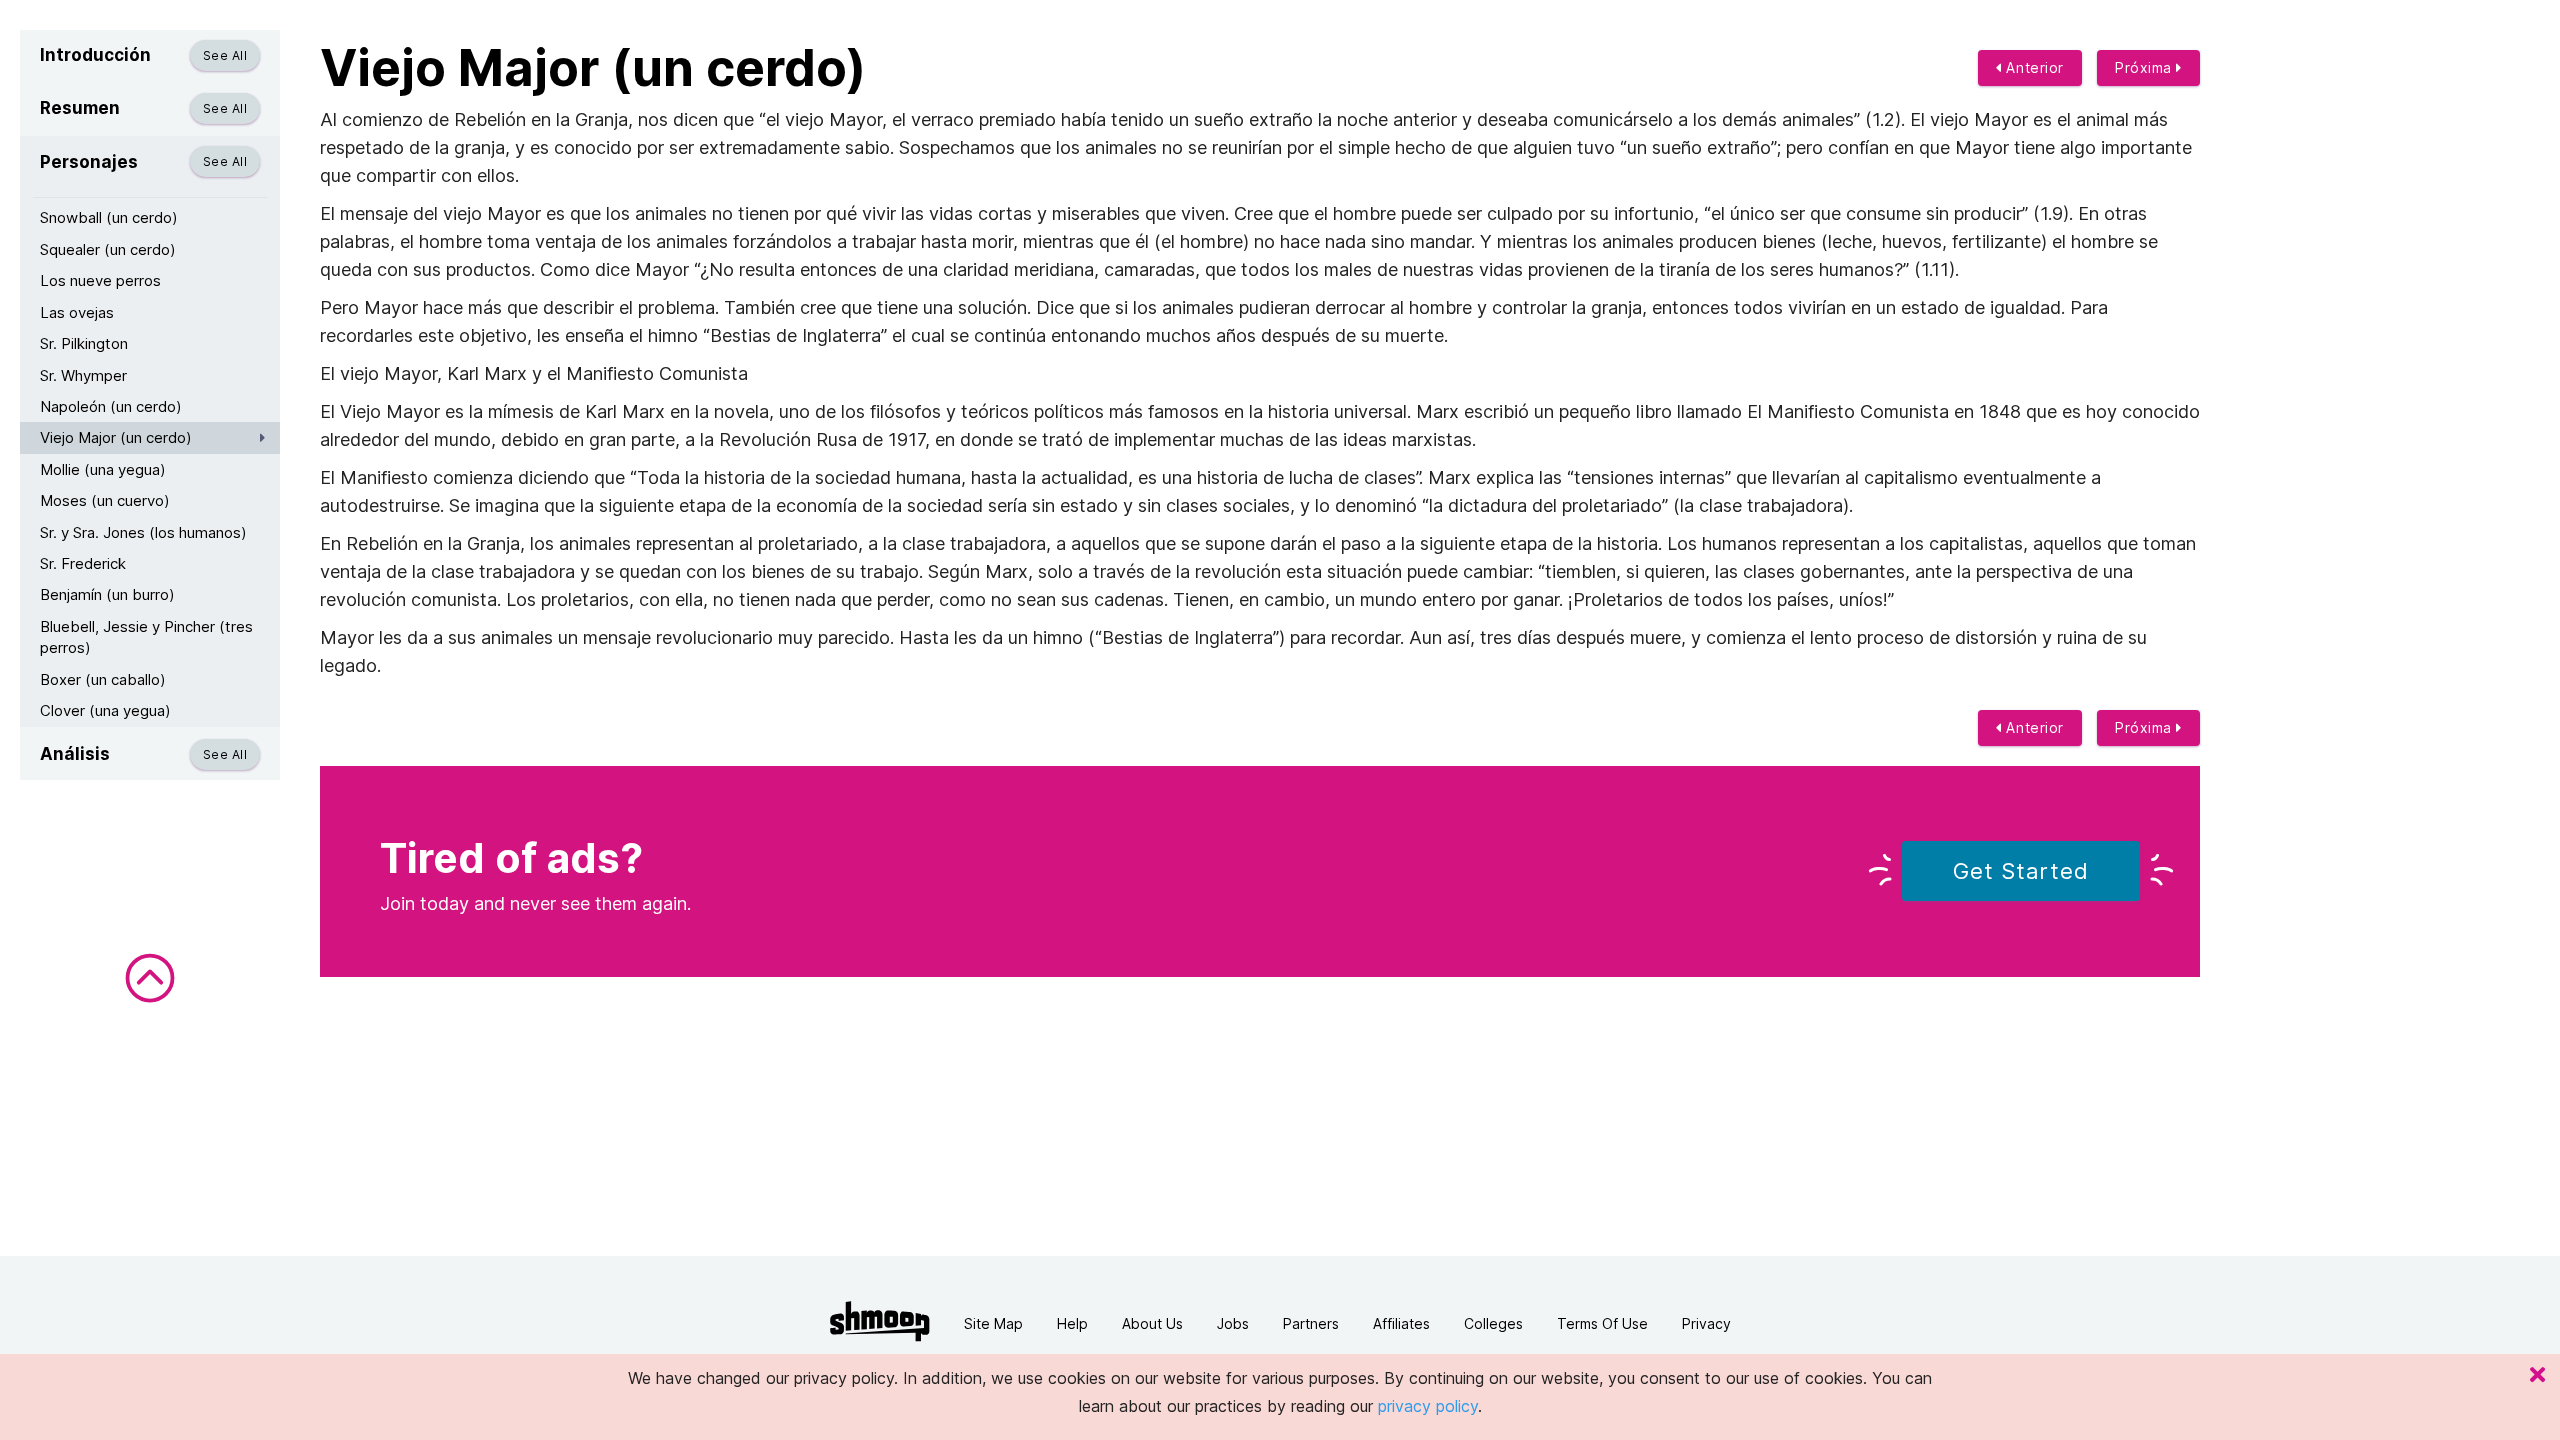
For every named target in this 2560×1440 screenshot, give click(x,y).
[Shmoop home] (880, 1321)
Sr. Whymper (83, 375)
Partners (1311, 1323)
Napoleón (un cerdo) (111, 406)
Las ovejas (77, 312)
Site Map (993, 1323)
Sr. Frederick (83, 563)
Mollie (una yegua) (103, 469)
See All (225, 55)
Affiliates (1401, 1323)
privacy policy (1428, 1406)
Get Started (2021, 871)
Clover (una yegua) (105, 710)
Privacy (1706, 1323)
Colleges (1493, 1323)
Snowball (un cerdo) (109, 217)
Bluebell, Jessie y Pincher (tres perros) (146, 637)
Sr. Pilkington (84, 343)
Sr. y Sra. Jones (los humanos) (143, 532)
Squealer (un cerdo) (108, 249)
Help (1072, 1323)
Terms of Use (1602, 1323)
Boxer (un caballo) (103, 679)
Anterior (2033, 67)
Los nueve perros (100, 280)
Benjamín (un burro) (107, 594)
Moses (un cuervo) (105, 500)
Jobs (1233, 1323)
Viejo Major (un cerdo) (116, 437)
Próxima (2145, 67)
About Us (1152, 1323)
